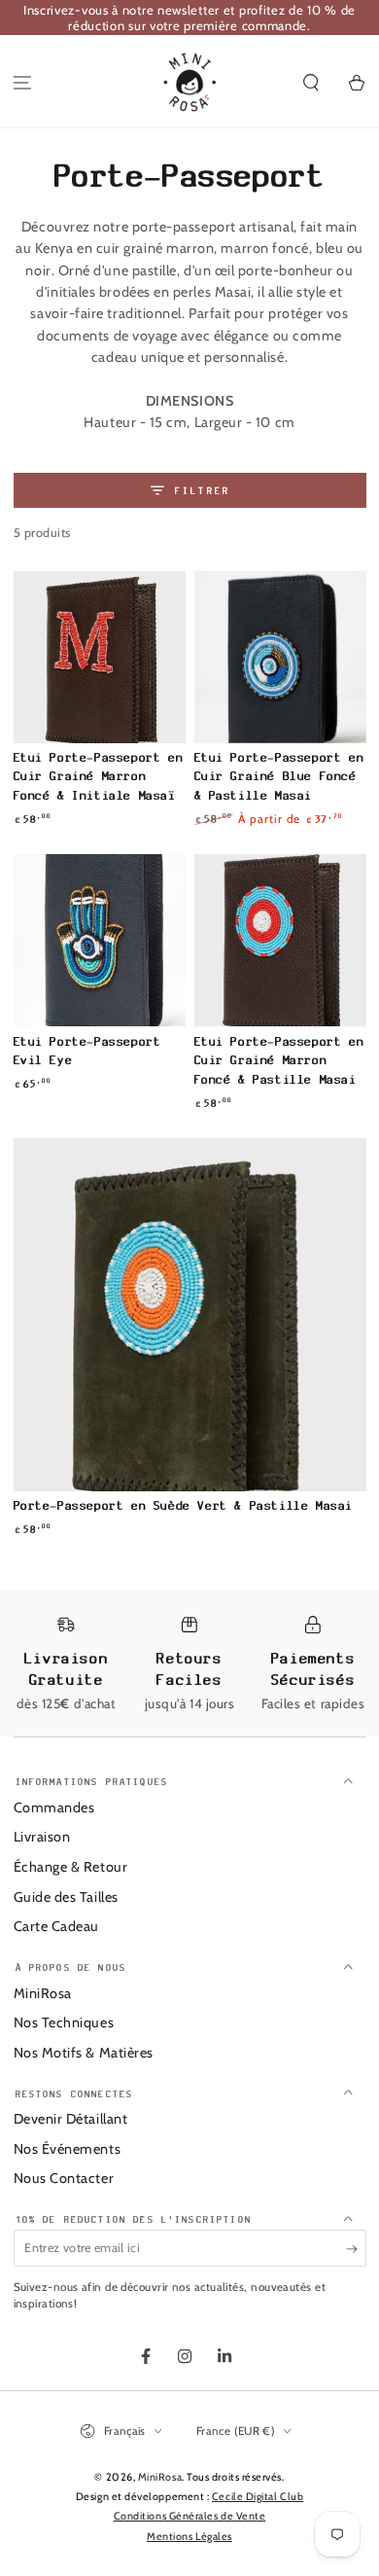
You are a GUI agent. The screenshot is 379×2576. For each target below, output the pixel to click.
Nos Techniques (64, 2022)
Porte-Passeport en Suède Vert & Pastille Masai (184, 1505)
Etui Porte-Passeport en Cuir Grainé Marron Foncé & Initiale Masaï (99, 776)
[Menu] (23, 83)
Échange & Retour (71, 1867)
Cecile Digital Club (258, 2497)
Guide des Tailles (66, 1897)
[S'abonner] (356, 2249)
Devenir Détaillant (71, 2119)
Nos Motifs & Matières (84, 2053)
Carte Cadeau (56, 1926)
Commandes (54, 1807)
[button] (310, 83)
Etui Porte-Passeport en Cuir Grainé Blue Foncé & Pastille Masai (279, 776)
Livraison (42, 1837)
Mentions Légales (189, 2537)
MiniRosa (43, 1993)
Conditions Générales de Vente (190, 2516)
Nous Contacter (64, 2178)
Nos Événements (68, 2149)
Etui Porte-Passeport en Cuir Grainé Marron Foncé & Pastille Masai (279, 1060)
